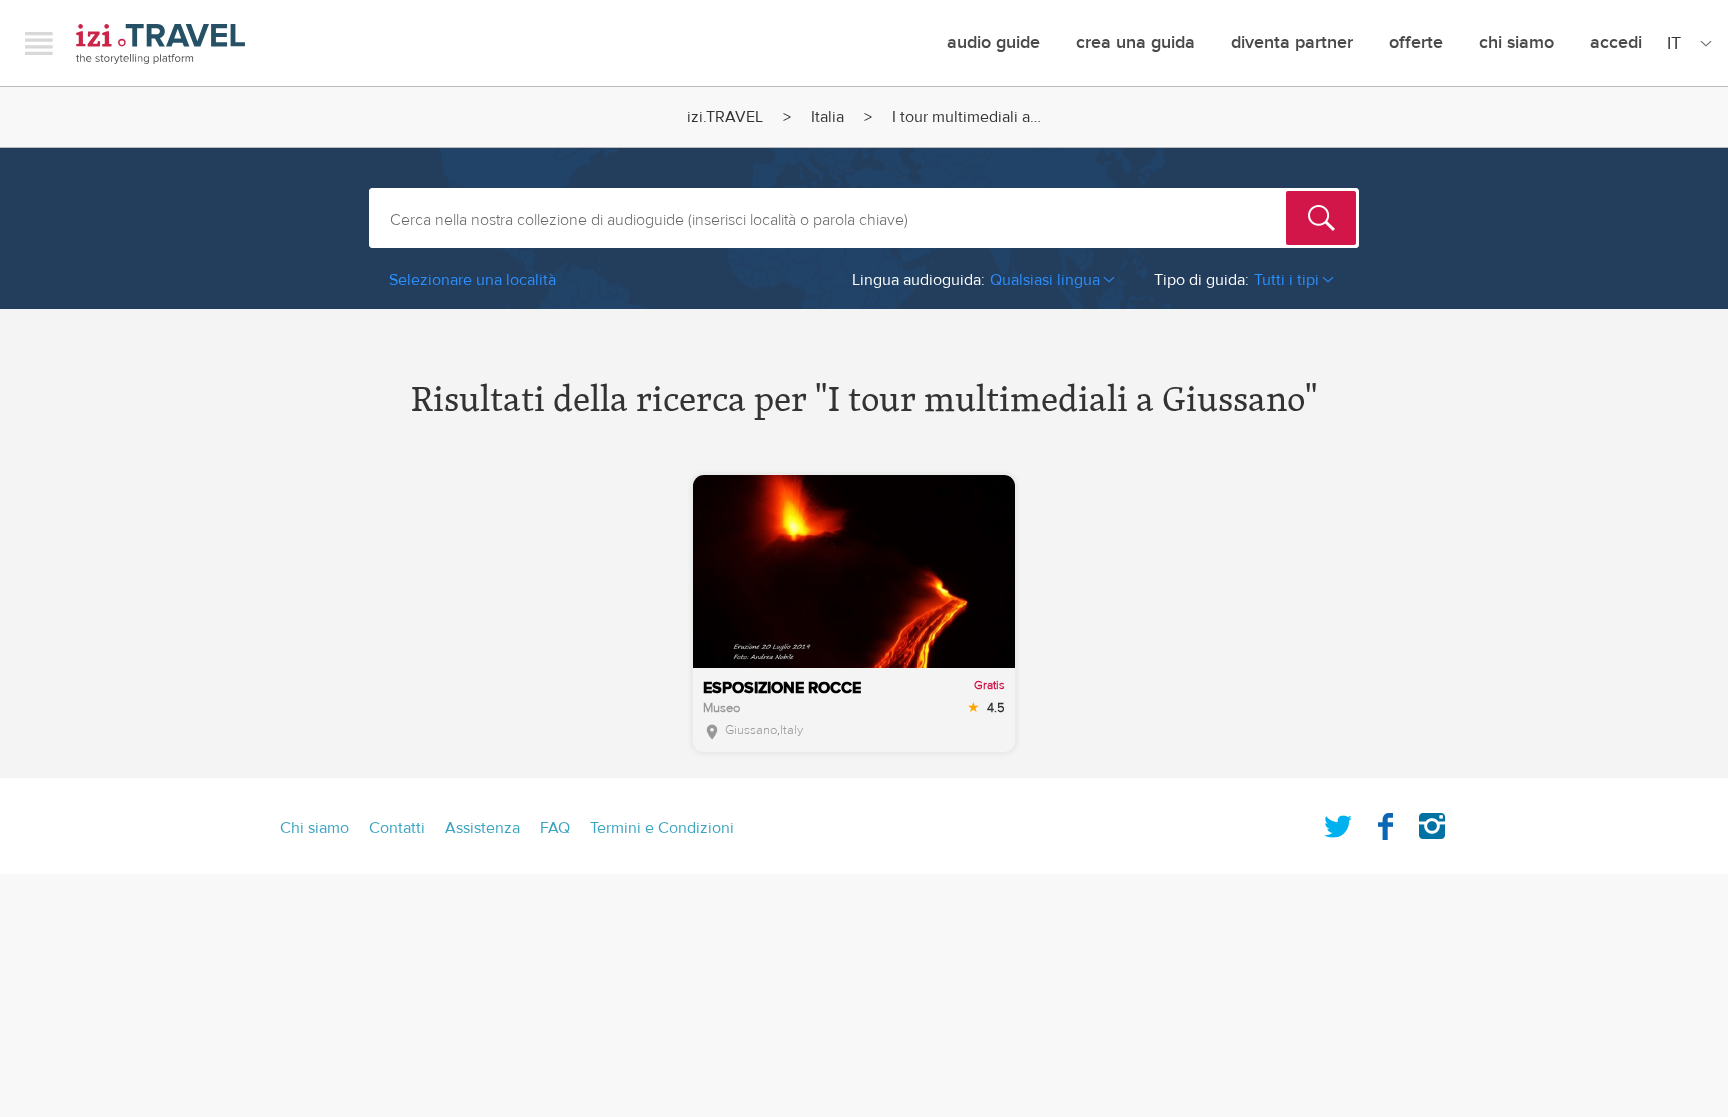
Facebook (1385, 822)
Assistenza (482, 828)
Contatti (397, 828)
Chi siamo (1516, 42)
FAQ (555, 828)
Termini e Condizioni (662, 828)
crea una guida (1135, 42)
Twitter (1338, 822)
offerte (1416, 42)
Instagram (1432, 822)
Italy (791, 730)
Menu (39, 43)
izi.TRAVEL (160, 43)
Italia (827, 117)
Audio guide (993, 42)
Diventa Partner (1292, 42)
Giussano (751, 730)
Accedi (1616, 42)
